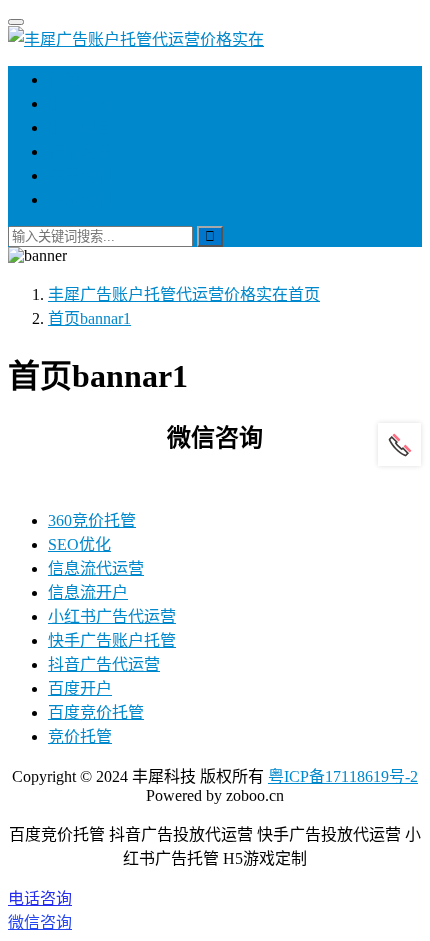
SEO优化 (79, 544)
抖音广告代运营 (104, 664)
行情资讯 (80, 151)
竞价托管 (80, 736)
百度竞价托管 (96, 712)
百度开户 (80, 688)
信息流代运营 (96, 568)
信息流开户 (88, 592)
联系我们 (80, 199)
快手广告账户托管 (112, 640)
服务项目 (80, 127)
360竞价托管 (92, 520)
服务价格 (80, 103)
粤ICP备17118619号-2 (343, 776)
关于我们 (80, 175)
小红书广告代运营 (112, 616)
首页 (64, 79)
